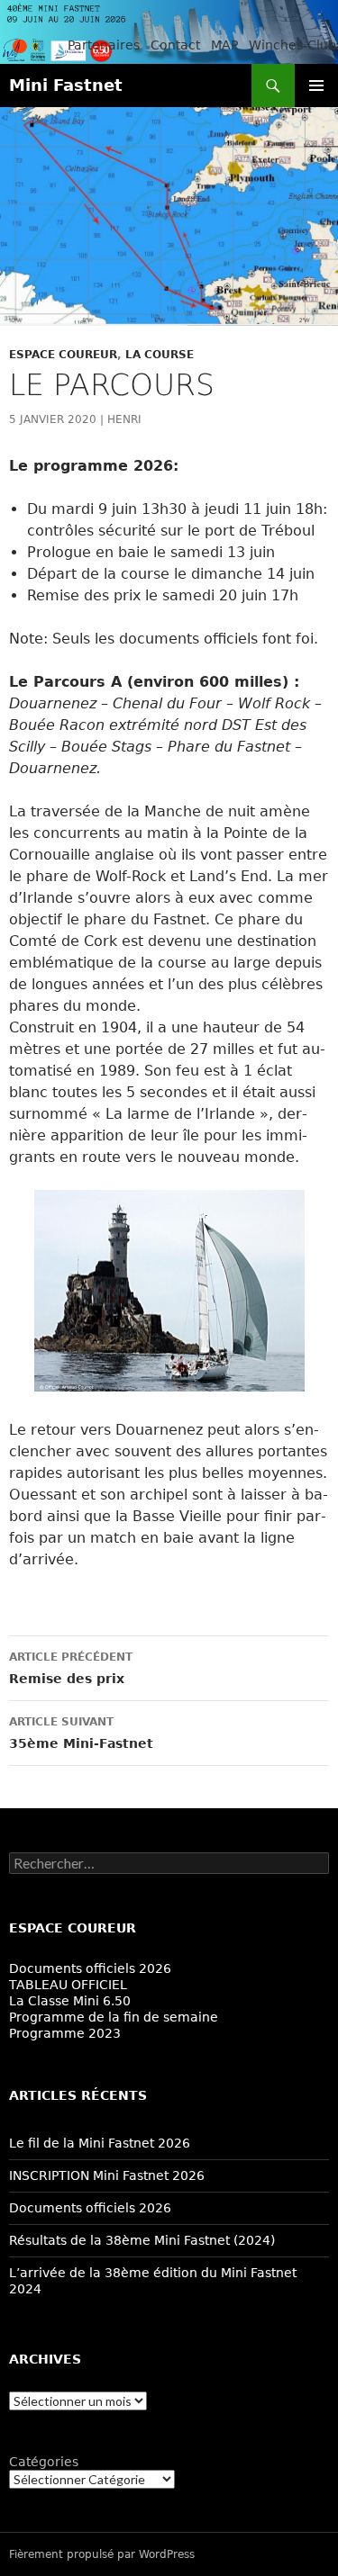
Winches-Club (292, 45)
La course (160, 355)
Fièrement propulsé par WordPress (102, 2554)
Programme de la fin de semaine (114, 2017)
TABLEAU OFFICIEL (68, 1985)
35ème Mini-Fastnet (81, 1733)
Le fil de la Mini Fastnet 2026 (100, 2143)
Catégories (44, 2462)
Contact (175, 45)
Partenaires (104, 45)
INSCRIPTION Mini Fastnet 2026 (107, 2175)
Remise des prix (71, 1668)
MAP (224, 45)
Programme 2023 (65, 2033)
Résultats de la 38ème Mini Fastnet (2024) (142, 2240)
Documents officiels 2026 (90, 1968)
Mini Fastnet (66, 85)
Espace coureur (63, 355)
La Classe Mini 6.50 (70, 2001)
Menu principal (316, 86)
